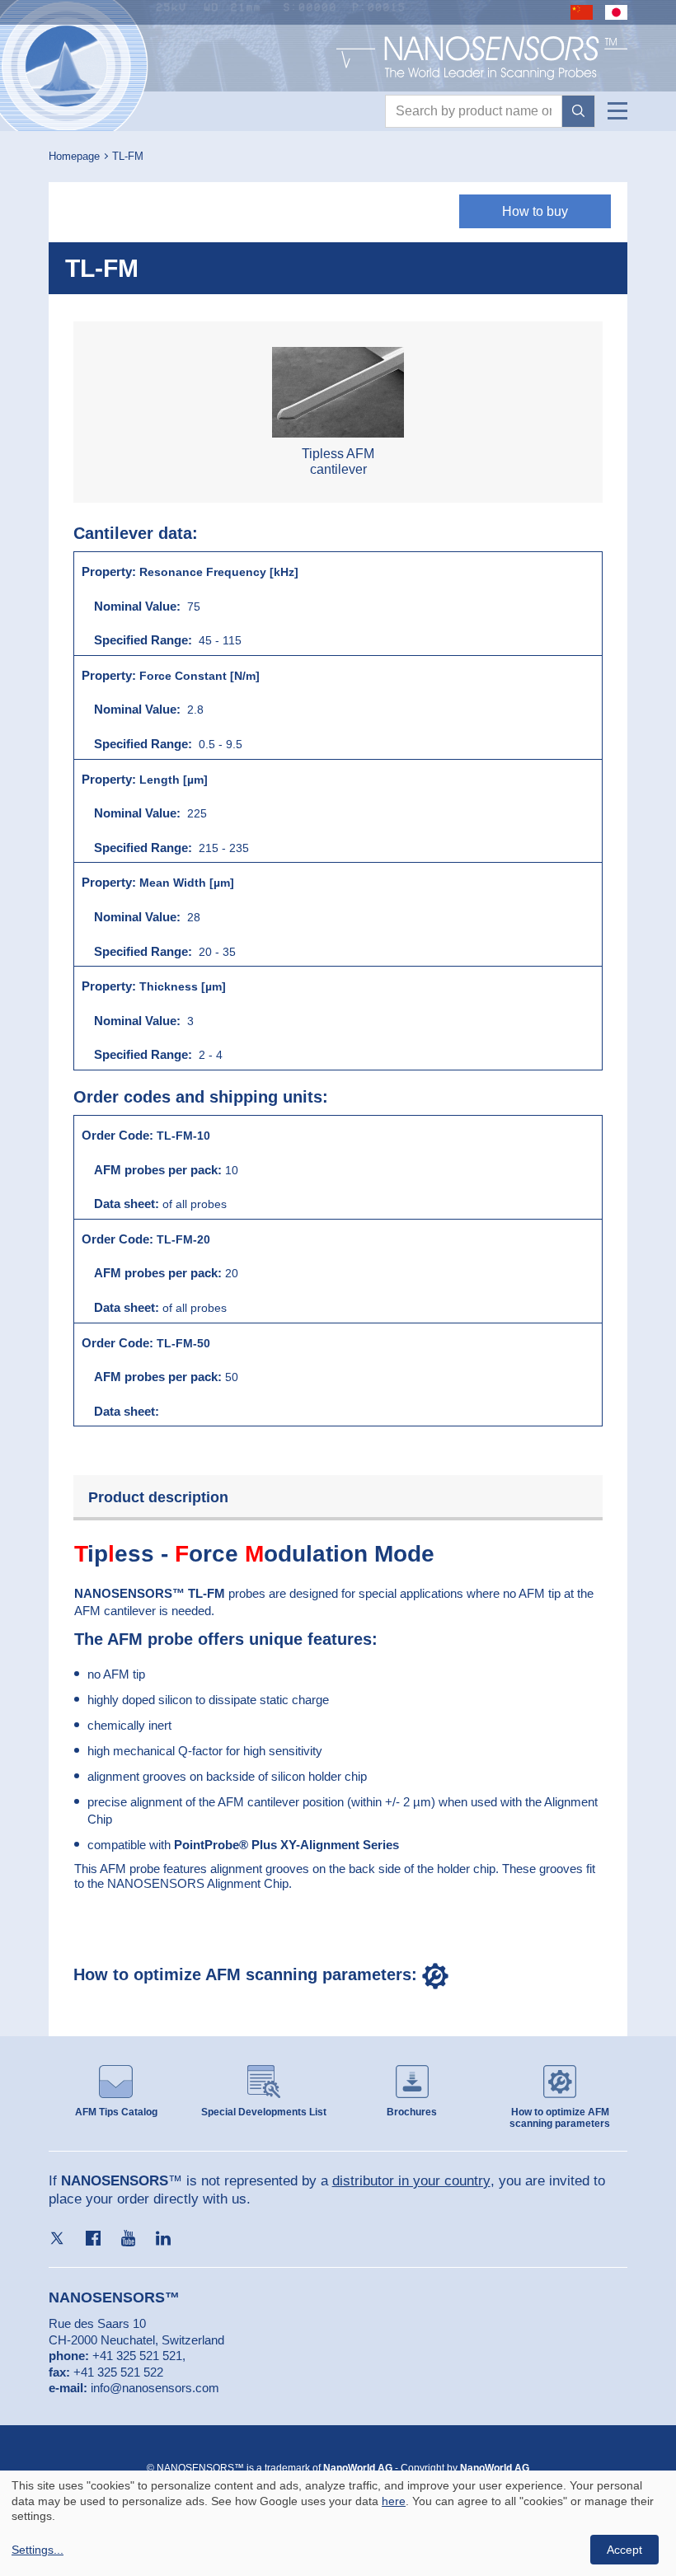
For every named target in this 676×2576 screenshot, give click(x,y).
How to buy (535, 211)
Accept (624, 2550)
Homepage (74, 156)
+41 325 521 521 (137, 2356)
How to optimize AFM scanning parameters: (248, 1974)
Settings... (38, 2550)
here (394, 2501)
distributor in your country (411, 2181)
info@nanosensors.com (155, 2388)
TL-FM (128, 156)
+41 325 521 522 (118, 2372)
